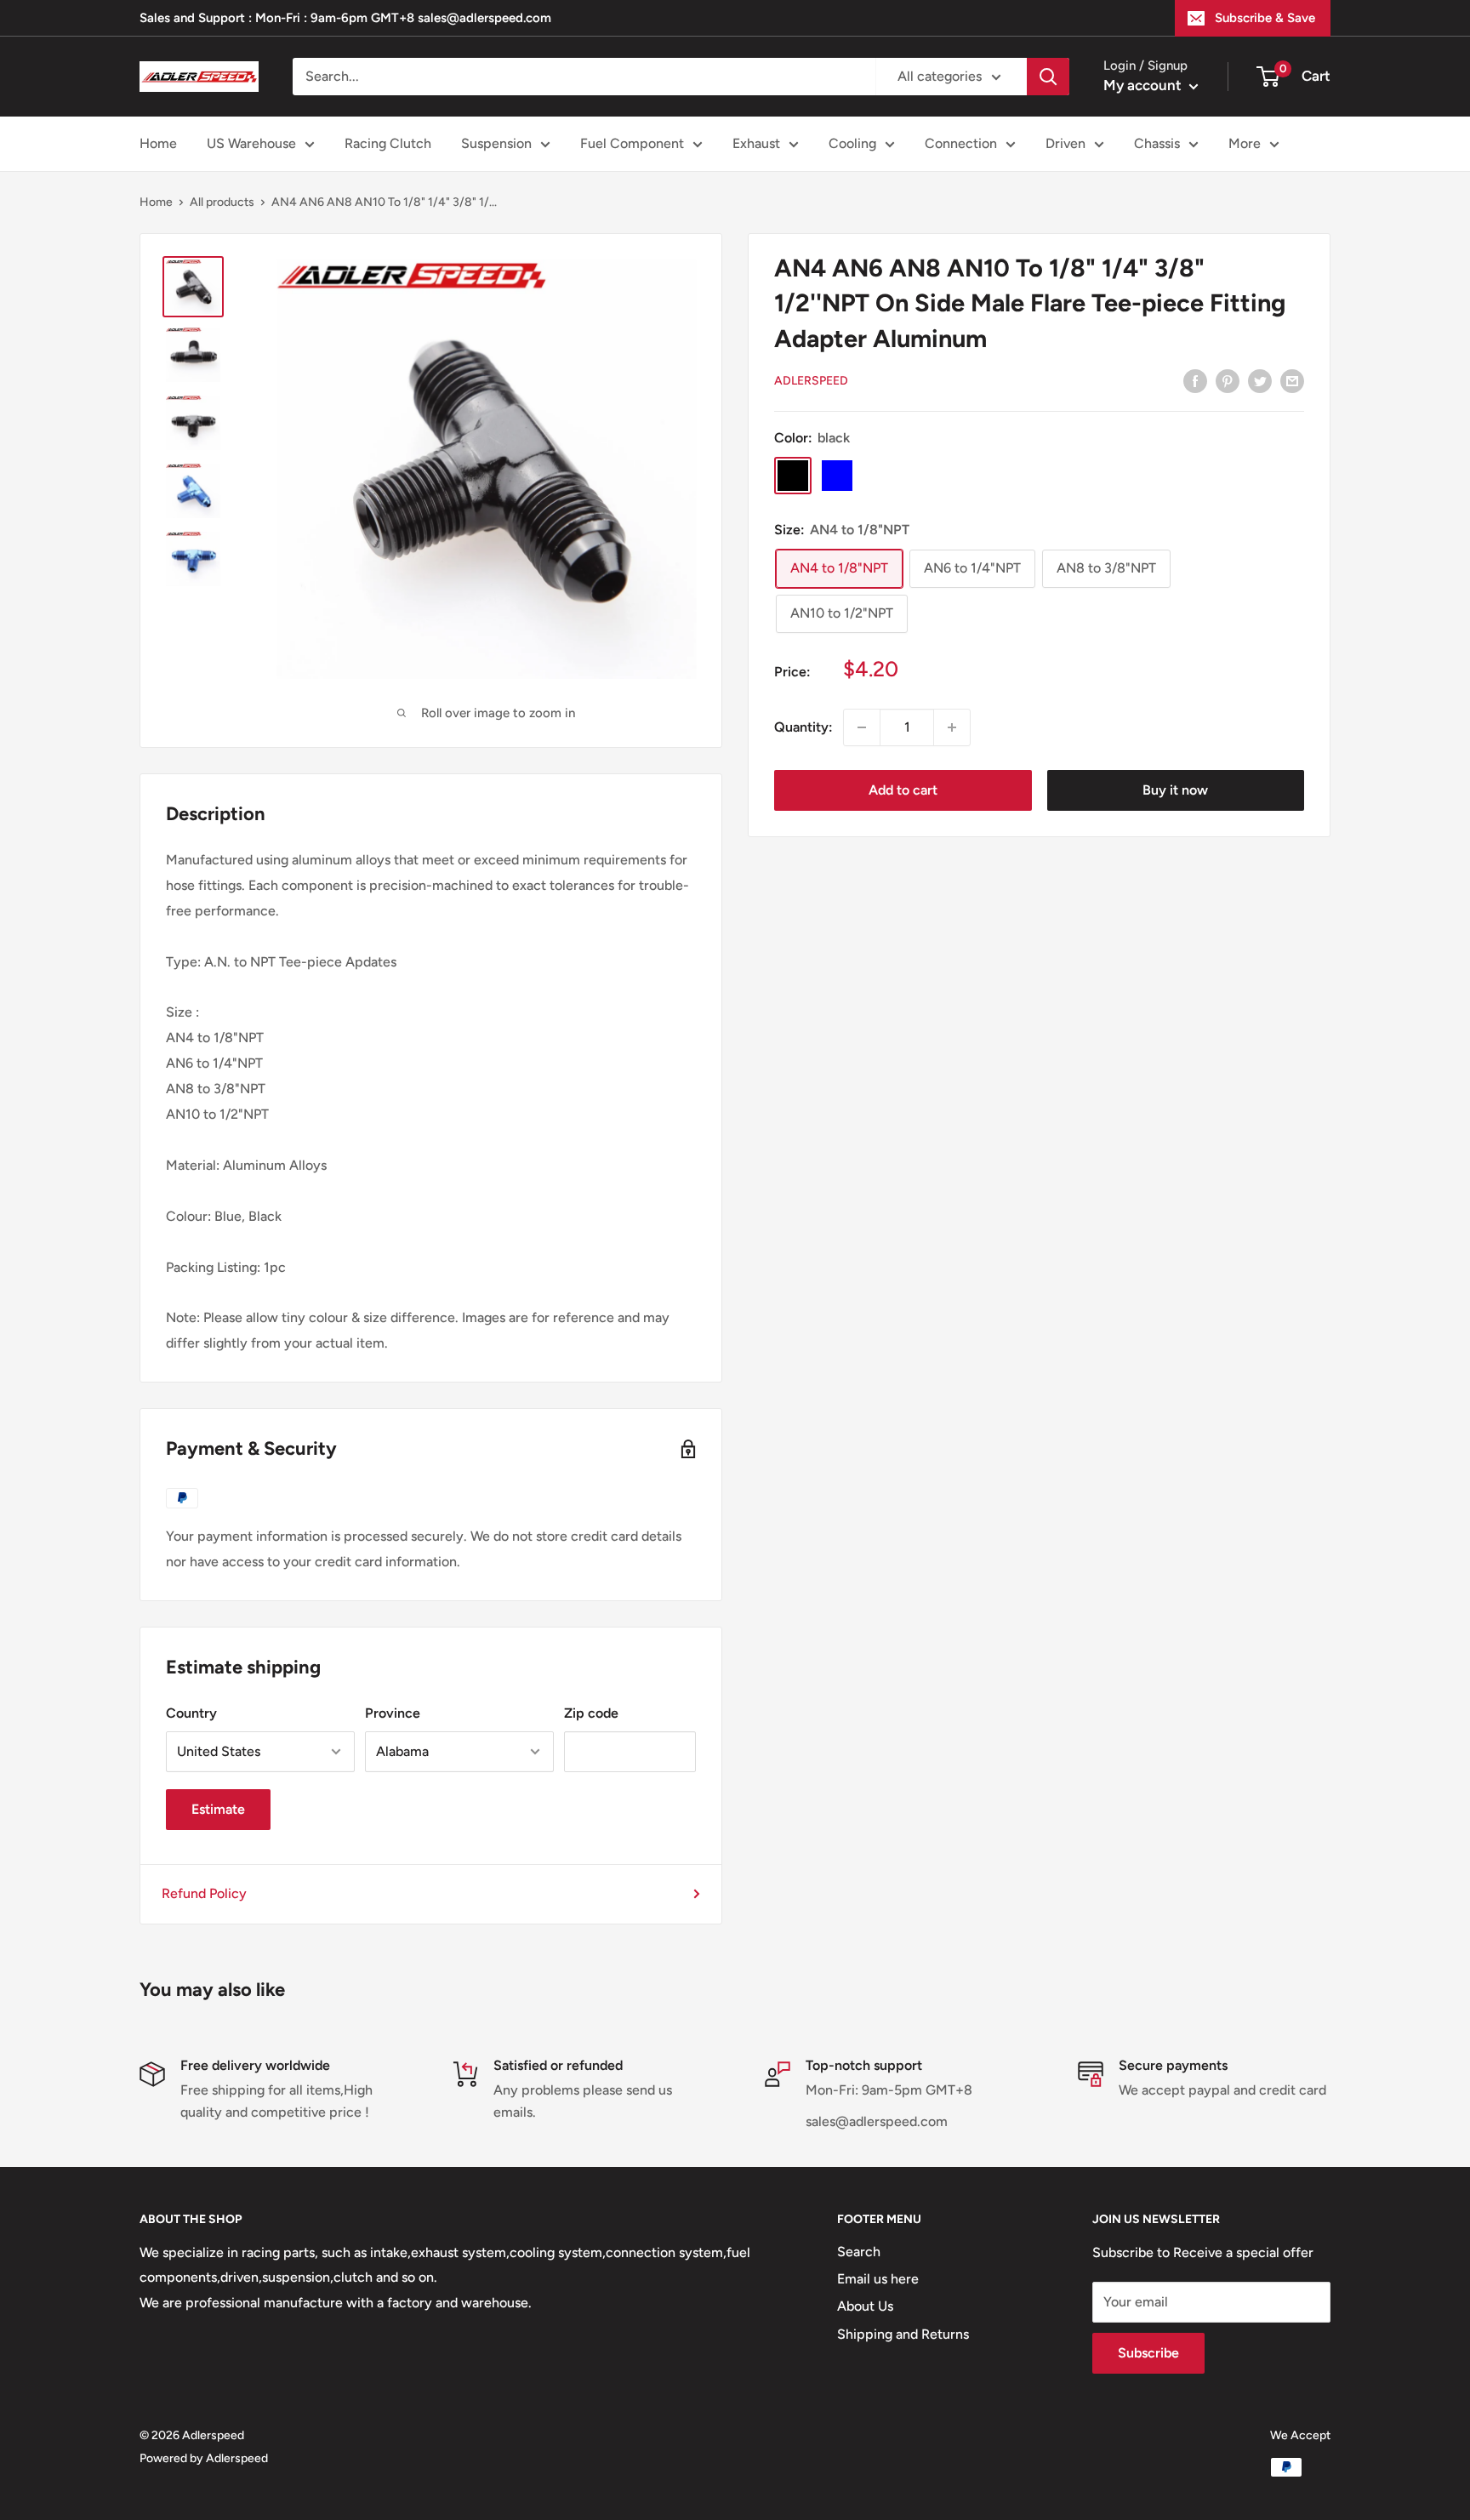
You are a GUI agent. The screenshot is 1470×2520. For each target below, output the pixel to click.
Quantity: (803, 727)
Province (393, 1713)
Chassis (1157, 143)
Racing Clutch (388, 143)
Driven (1065, 143)
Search (859, 2252)
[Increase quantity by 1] (952, 727)
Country (191, 1713)
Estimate (218, 1809)
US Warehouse (251, 143)
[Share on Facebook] (1195, 380)
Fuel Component (632, 143)
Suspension (496, 143)
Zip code (591, 1713)
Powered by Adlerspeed (204, 2458)
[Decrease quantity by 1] (862, 727)
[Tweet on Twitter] (1260, 380)
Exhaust (756, 143)
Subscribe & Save (1265, 18)
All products (222, 202)
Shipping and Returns (903, 2334)
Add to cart (903, 790)
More (1245, 143)
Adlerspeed (811, 381)
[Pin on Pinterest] (1228, 380)
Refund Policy (204, 1893)
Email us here (878, 2279)
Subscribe (1148, 2353)
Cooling (852, 143)
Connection (961, 143)
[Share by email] (1292, 380)
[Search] (1048, 77)
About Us (865, 2306)
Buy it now (1175, 790)
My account (1144, 85)
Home (158, 143)
